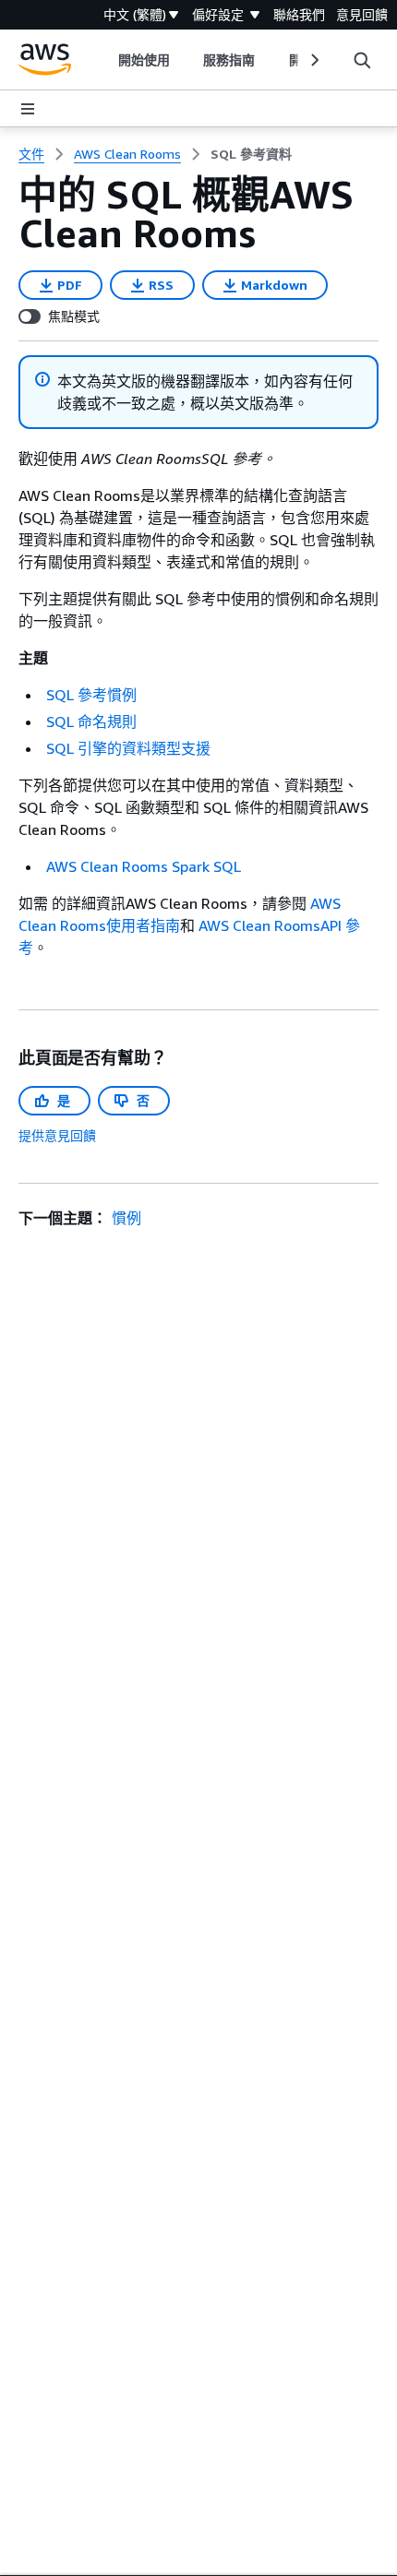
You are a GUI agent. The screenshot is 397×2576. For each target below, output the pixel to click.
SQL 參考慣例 (91, 695)
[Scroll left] (105, 60)
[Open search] (362, 60)
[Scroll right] (313, 60)
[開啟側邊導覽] (28, 109)
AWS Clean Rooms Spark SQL (144, 866)
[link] (251, 154)
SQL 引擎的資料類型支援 (128, 748)
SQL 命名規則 (91, 722)
